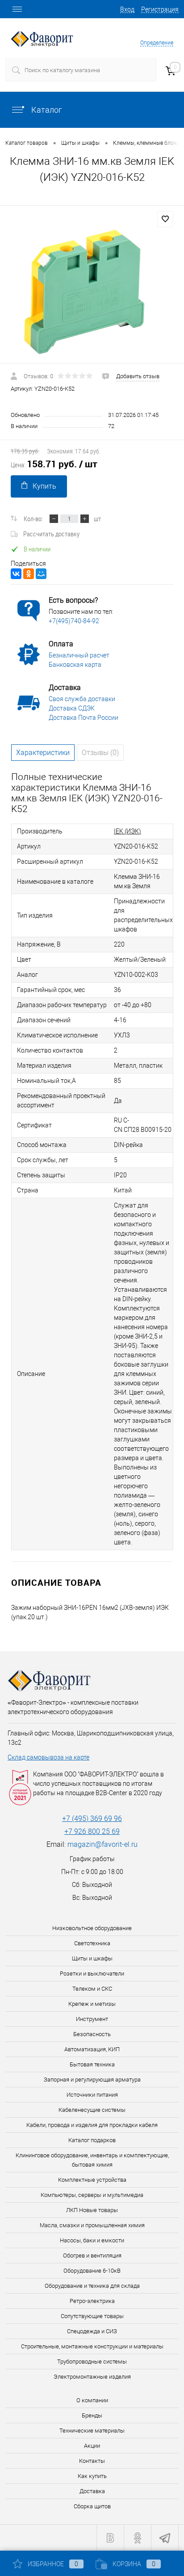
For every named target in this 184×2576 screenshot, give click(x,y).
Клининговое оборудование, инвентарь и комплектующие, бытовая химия (92, 2160)
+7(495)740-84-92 (74, 621)
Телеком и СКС (92, 1989)
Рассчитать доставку (51, 534)
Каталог (46, 110)
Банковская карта (75, 665)
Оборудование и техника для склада (92, 2286)
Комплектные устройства (92, 2180)
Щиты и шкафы (92, 1958)
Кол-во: (33, 518)
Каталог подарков (92, 2140)
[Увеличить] (92, 291)
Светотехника (92, 1943)
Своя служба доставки (82, 699)
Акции (92, 2446)
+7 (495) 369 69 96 (92, 1819)
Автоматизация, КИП (92, 2049)
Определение (157, 43)
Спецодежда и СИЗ (92, 2331)
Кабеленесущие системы (92, 2110)
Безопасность (92, 2034)
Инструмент (92, 2019)
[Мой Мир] (41, 574)
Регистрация (160, 9)
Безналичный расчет (79, 655)
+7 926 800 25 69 (92, 1831)
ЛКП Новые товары (92, 2210)
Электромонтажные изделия (92, 2377)
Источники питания (92, 2095)
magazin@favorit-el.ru (102, 1844)
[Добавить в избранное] (165, 219)
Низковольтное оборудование (92, 1928)
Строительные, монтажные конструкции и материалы (92, 2346)
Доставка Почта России (84, 718)
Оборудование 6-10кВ (92, 2271)
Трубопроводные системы (92, 2362)
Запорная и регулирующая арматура (92, 2080)
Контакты (92, 2461)
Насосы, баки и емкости (92, 2240)
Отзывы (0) (100, 753)
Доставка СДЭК (72, 708)
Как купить (92, 2476)
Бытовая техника (92, 2064)
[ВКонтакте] (16, 574)
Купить (44, 486)
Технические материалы (92, 2431)
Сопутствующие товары (92, 2316)
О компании (92, 2400)
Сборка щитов (92, 2506)
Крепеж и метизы (92, 2004)
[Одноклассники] (29, 574)
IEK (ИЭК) (128, 831)
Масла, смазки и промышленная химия (92, 2225)
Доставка (92, 2491)
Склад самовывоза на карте (48, 1757)
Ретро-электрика (92, 2301)
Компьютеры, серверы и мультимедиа (92, 2195)
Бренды (92, 2415)
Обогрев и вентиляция (92, 2256)
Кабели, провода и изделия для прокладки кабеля (92, 2125)
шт (97, 518)
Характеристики (43, 753)
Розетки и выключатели (92, 1974)
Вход (127, 9)
